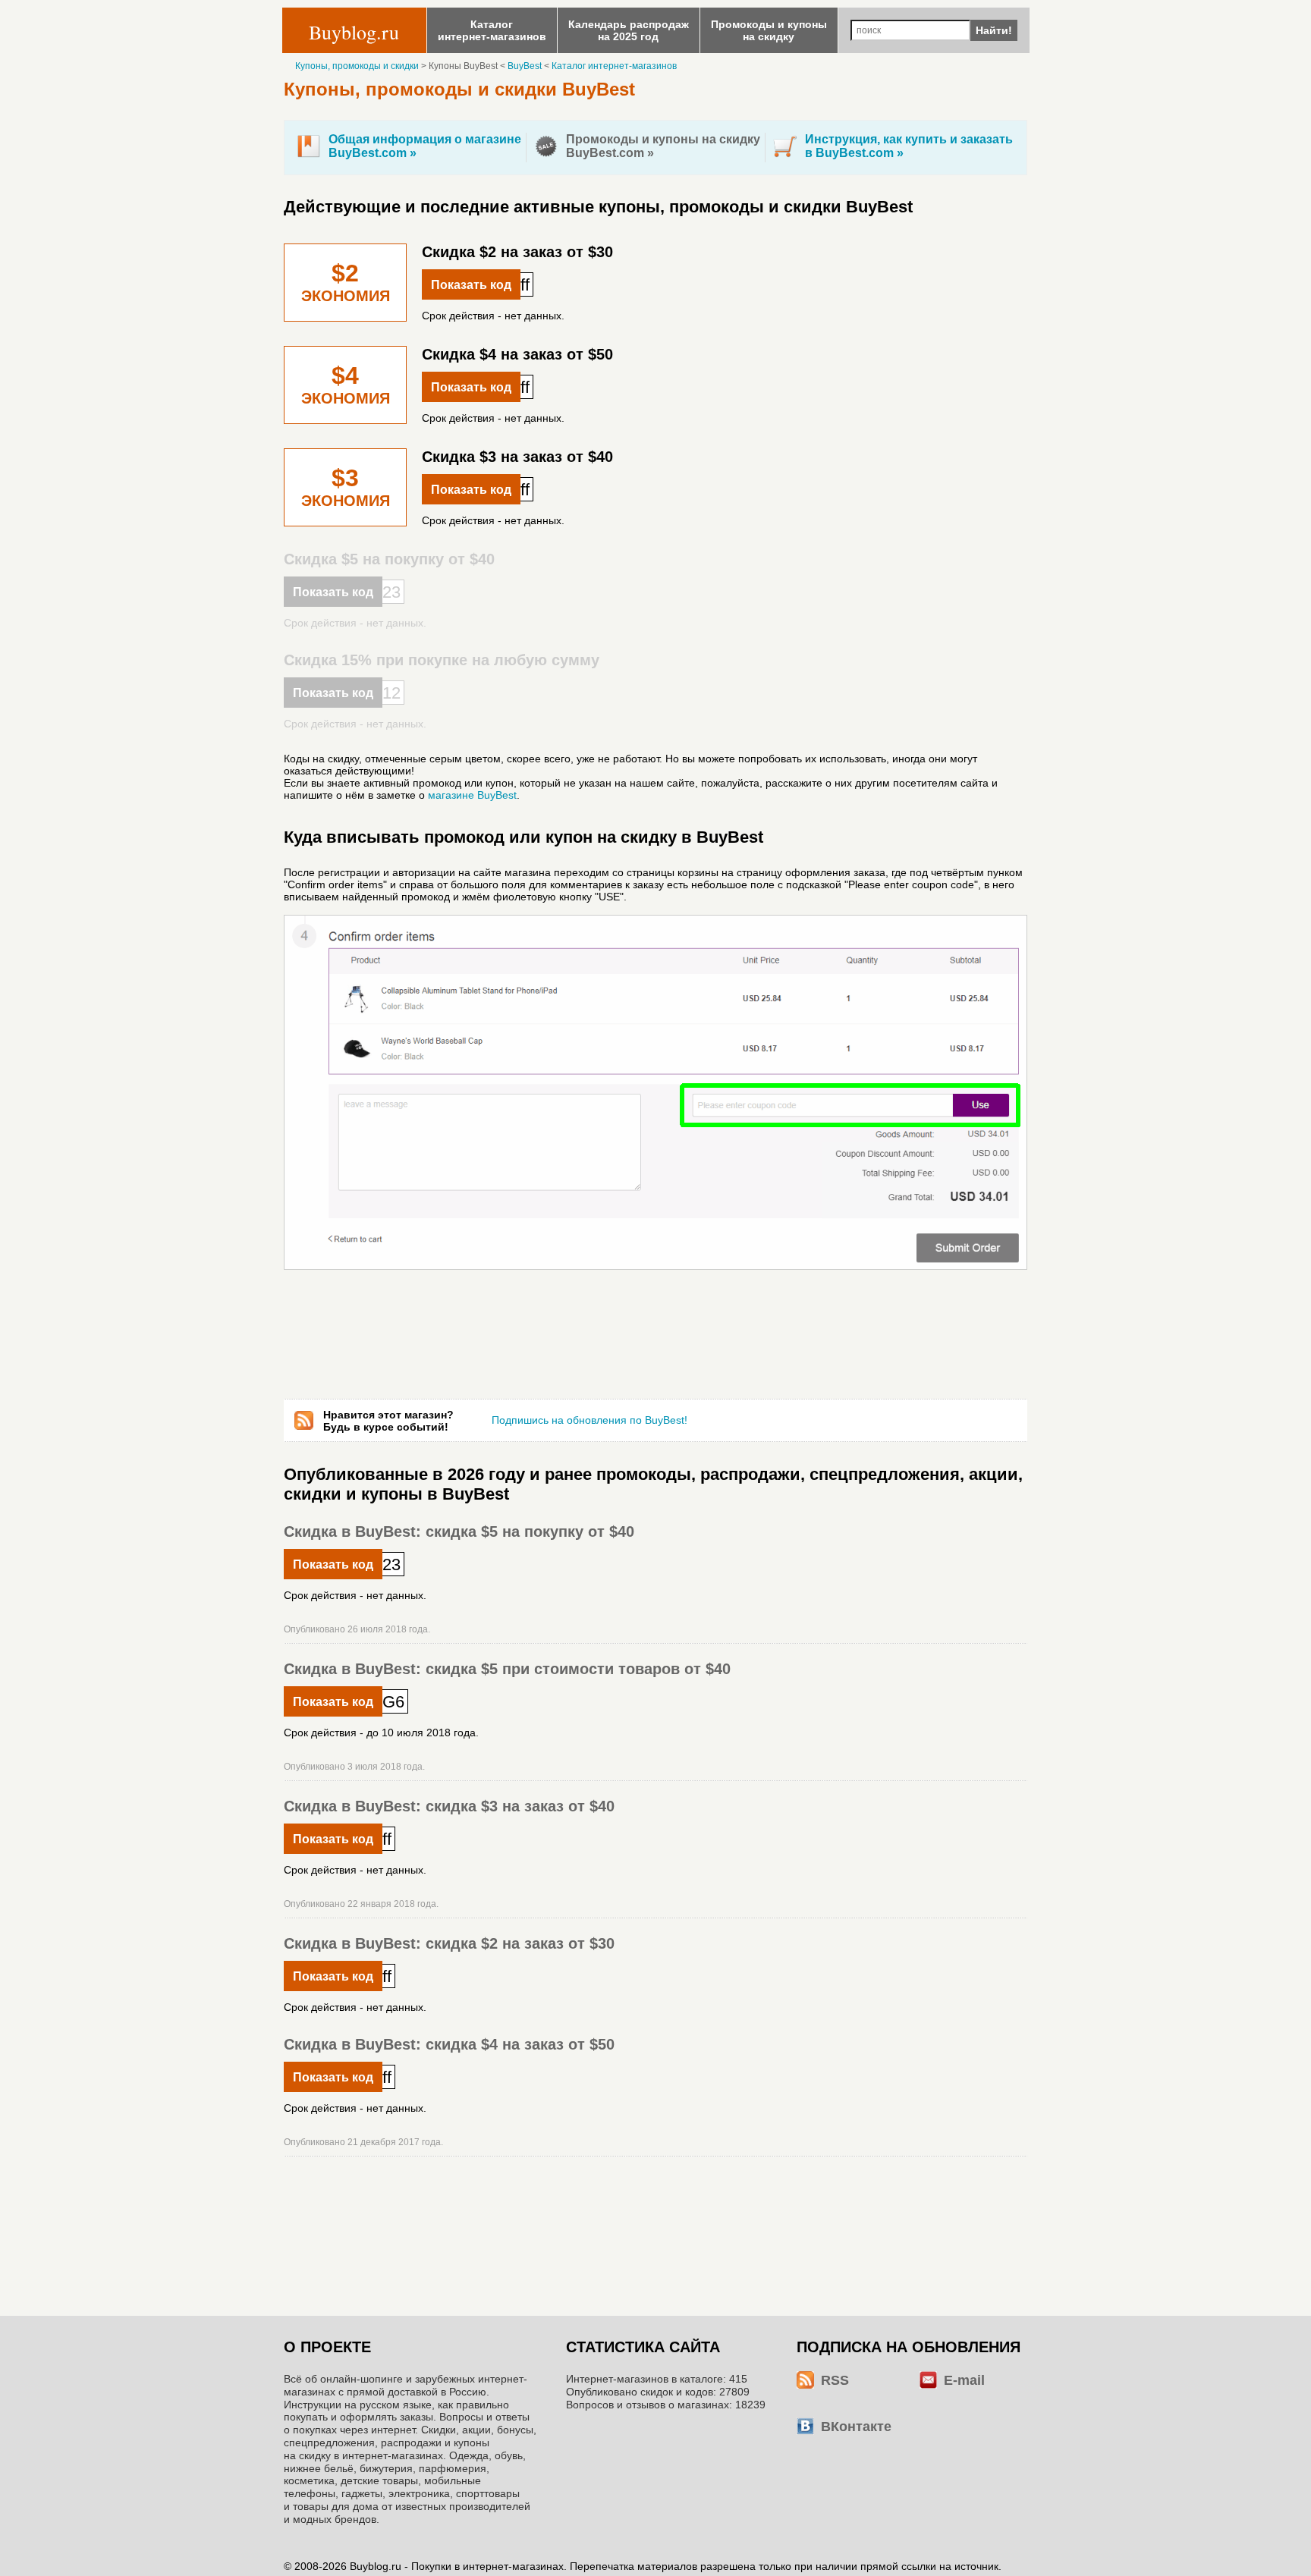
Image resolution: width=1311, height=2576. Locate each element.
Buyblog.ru (354, 32)
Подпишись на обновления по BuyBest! (589, 1420)
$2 (346, 283)
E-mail (964, 2380)
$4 (346, 386)
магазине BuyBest (472, 795)
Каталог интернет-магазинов (614, 66)
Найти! (994, 30)
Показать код (471, 285)
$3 (346, 488)
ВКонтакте (856, 2427)
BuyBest (525, 66)
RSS (835, 2380)
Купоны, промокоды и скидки (357, 66)
